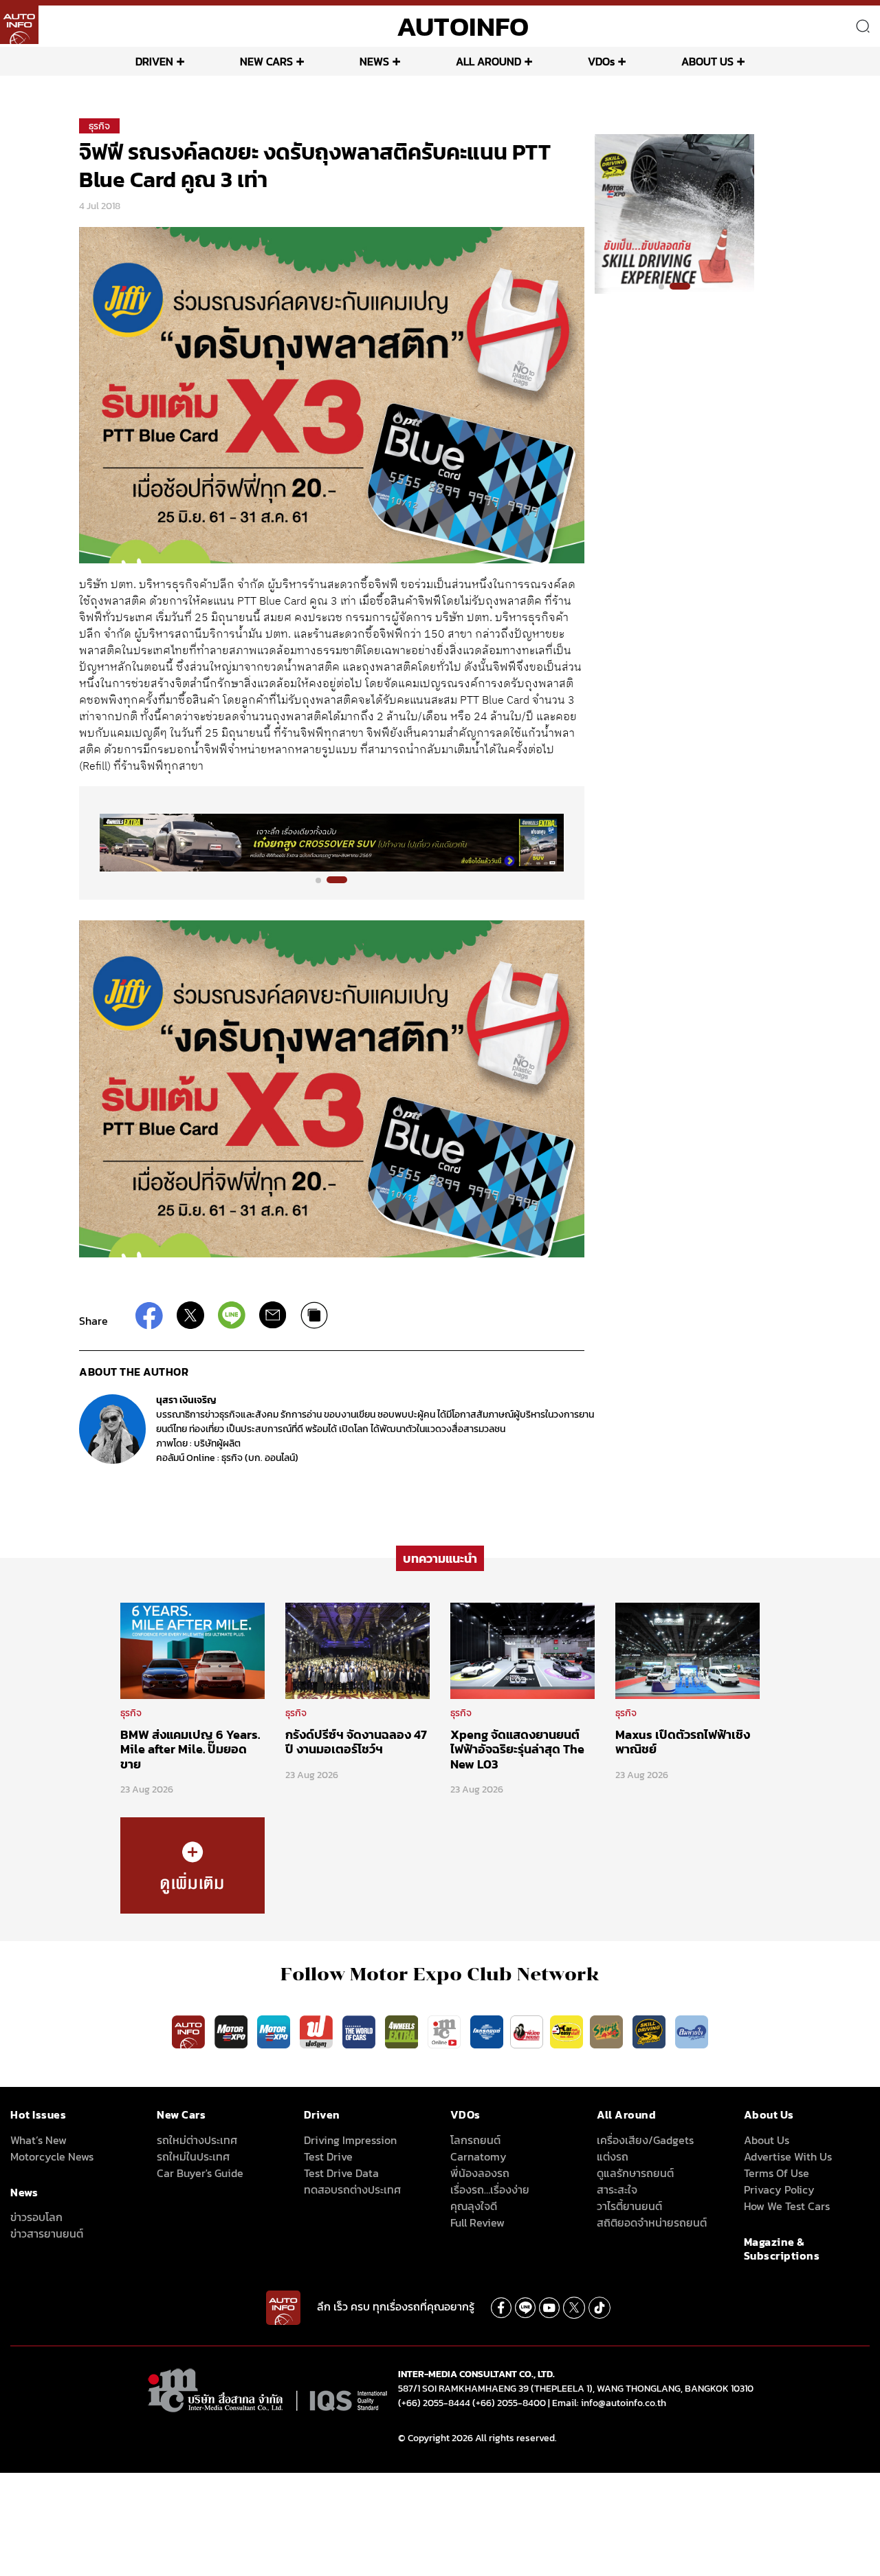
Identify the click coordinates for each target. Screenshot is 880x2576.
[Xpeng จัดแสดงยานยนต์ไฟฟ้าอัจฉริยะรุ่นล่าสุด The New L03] (522, 1649)
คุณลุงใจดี (474, 2206)
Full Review (477, 2222)
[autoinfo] (19, 25)
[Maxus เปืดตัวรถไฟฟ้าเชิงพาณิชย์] (687, 1649)
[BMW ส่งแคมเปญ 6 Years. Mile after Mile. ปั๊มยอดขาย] (192, 1649)
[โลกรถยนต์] (487, 2031)
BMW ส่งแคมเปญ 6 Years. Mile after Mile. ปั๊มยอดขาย (190, 1749)
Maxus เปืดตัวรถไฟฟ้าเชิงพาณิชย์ (683, 1742)
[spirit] (608, 2031)
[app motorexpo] (232, 2031)
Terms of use (777, 2173)
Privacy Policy (779, 2189)
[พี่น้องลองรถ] (527, 2031)
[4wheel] (403, 2031)
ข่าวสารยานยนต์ (47, 2233)
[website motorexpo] (275, 2031)
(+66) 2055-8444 (434, 2403)
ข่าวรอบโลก (36, 2217)
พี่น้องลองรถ (480, 2173)
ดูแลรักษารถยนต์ (635, 2173)
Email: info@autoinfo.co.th (609, 2403)
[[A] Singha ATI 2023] (332, 843)
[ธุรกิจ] (192, 1865)
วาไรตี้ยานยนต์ (629, 2206)
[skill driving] (650, 2031)
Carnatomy (478, 2156)
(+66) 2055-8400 (509, 2403)
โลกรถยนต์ (475, 2140)
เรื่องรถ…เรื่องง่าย (490, 2189)
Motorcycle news (52, 2156)
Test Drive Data (341, 2173)
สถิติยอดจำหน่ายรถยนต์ (652, 2222)
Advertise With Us (788, 2156)
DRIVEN (154, 61)
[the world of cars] (360, 2031)
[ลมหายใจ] (692, 2031)
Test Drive (328, 2156)
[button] (326, 880)
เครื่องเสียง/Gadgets (645, 2140)
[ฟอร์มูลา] (318, 2031)
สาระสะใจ (617, 2189)
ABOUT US (707, 61)
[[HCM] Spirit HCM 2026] (674, 213)
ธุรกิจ (99, 126)
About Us (767, 2140)
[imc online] (445, 2031)
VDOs (601, 61)
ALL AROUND (488, 61)
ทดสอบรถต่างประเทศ (352, 2189)
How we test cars (787, 2206)
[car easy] (566, 2031)
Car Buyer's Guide (200, 2173)
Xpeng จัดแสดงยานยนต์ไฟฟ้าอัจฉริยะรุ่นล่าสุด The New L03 (517, 1749)
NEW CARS (266, 61)
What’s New (38, 2140)
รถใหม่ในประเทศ (193, 2156)
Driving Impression (350, 2140)
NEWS (374, 61)
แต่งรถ (613, 2156)
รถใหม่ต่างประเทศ (197, 2140)
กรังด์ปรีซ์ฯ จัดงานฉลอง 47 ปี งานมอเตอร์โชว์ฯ (356, 1742)
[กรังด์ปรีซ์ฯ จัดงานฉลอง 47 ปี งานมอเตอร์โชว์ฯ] (357, 1649)
